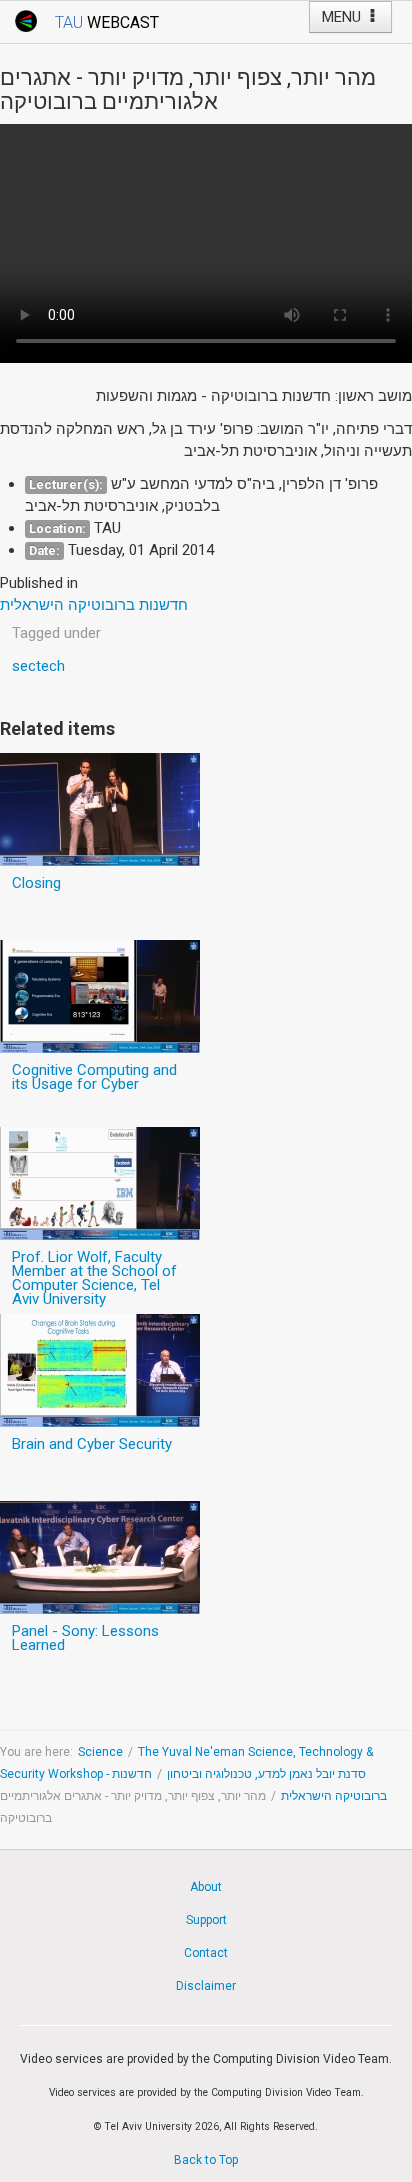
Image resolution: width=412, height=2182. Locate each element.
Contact (206, 1953)
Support (206, 1920)
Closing (36, 883)
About (206, 1887)
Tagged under (56, 633)
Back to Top (206, 2160)
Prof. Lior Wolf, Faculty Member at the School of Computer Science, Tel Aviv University (94, 1278)
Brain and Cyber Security (92, 1444)
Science (100, 1752)
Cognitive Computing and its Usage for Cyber (94, 1077)
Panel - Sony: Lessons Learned (85, 1638)
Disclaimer (206, 1986)
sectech (38, 666)
